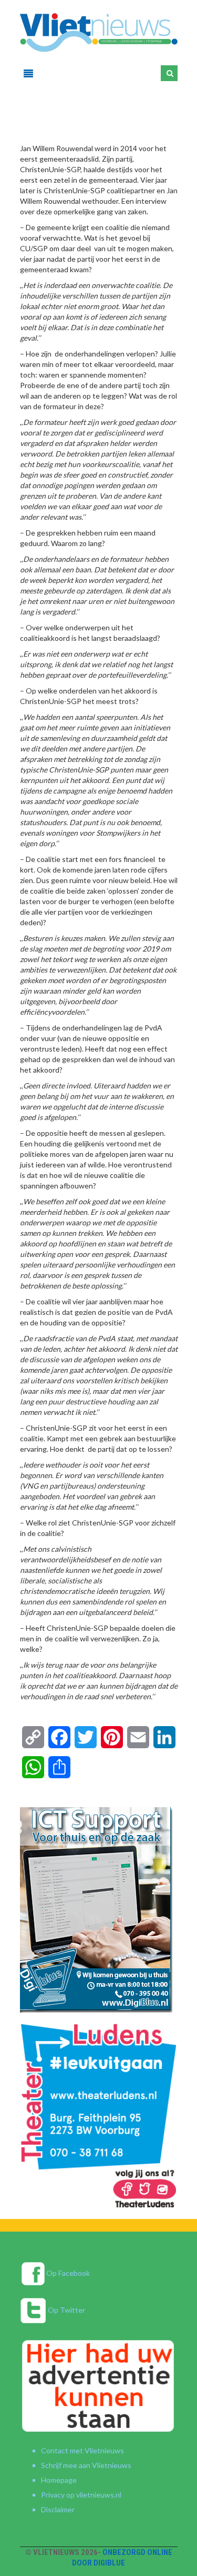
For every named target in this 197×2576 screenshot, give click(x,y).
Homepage (59, 2480)
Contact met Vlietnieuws (82, 2450)
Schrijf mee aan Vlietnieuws (86, 2465)
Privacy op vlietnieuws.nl (81, 2495)
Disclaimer (58, 2509)
